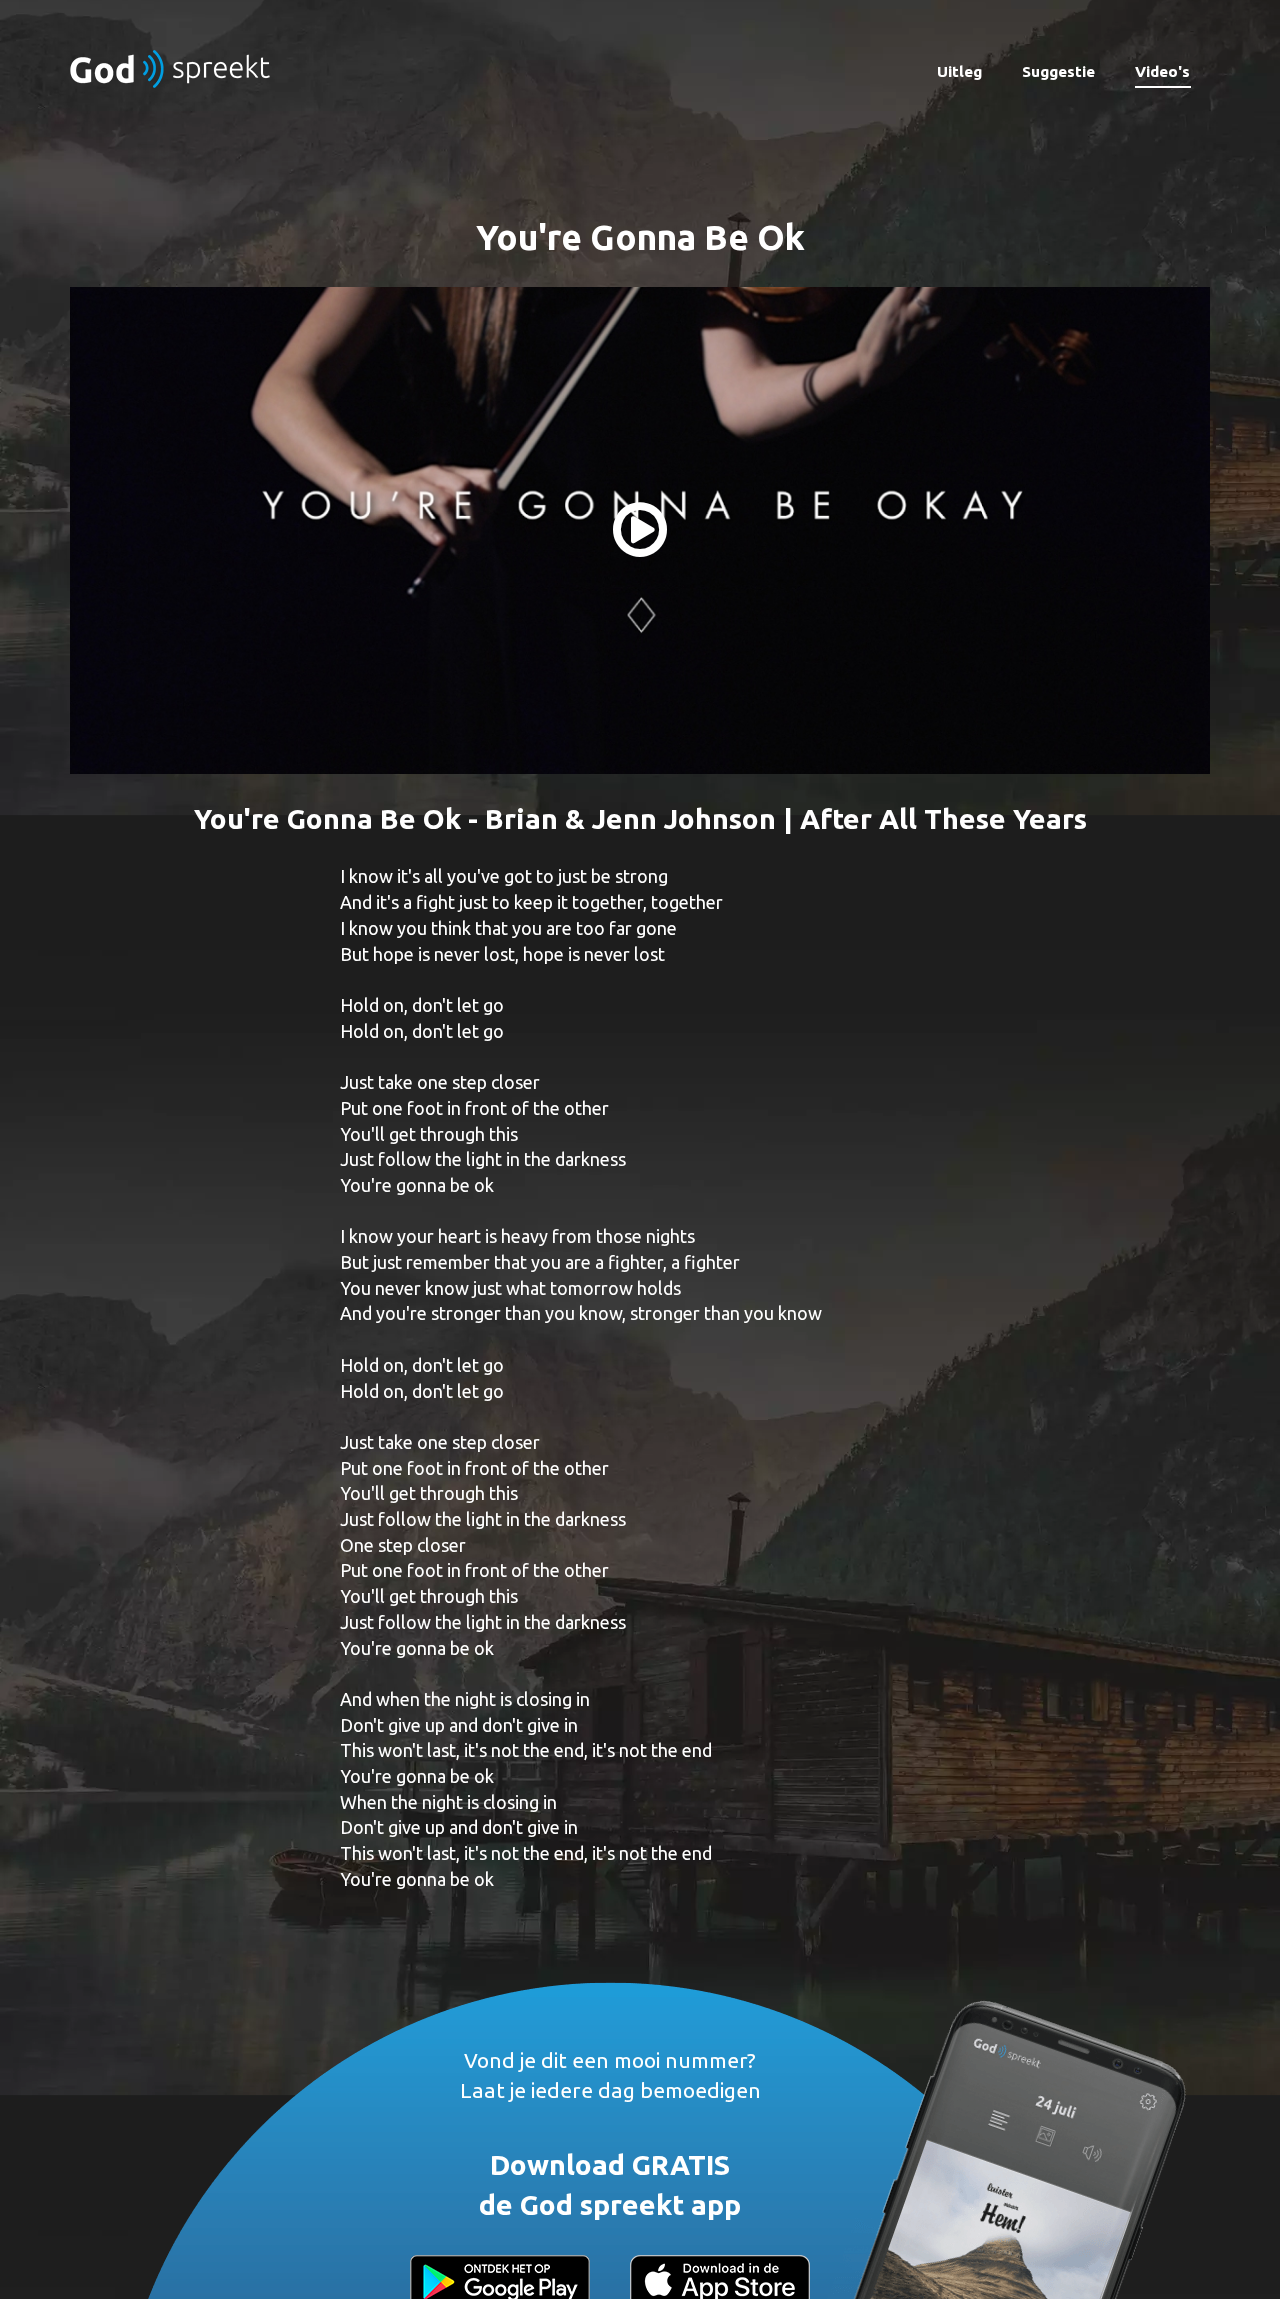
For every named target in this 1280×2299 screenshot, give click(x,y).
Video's (1162, 71)
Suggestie (1058, 71)
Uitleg (959, 71)
